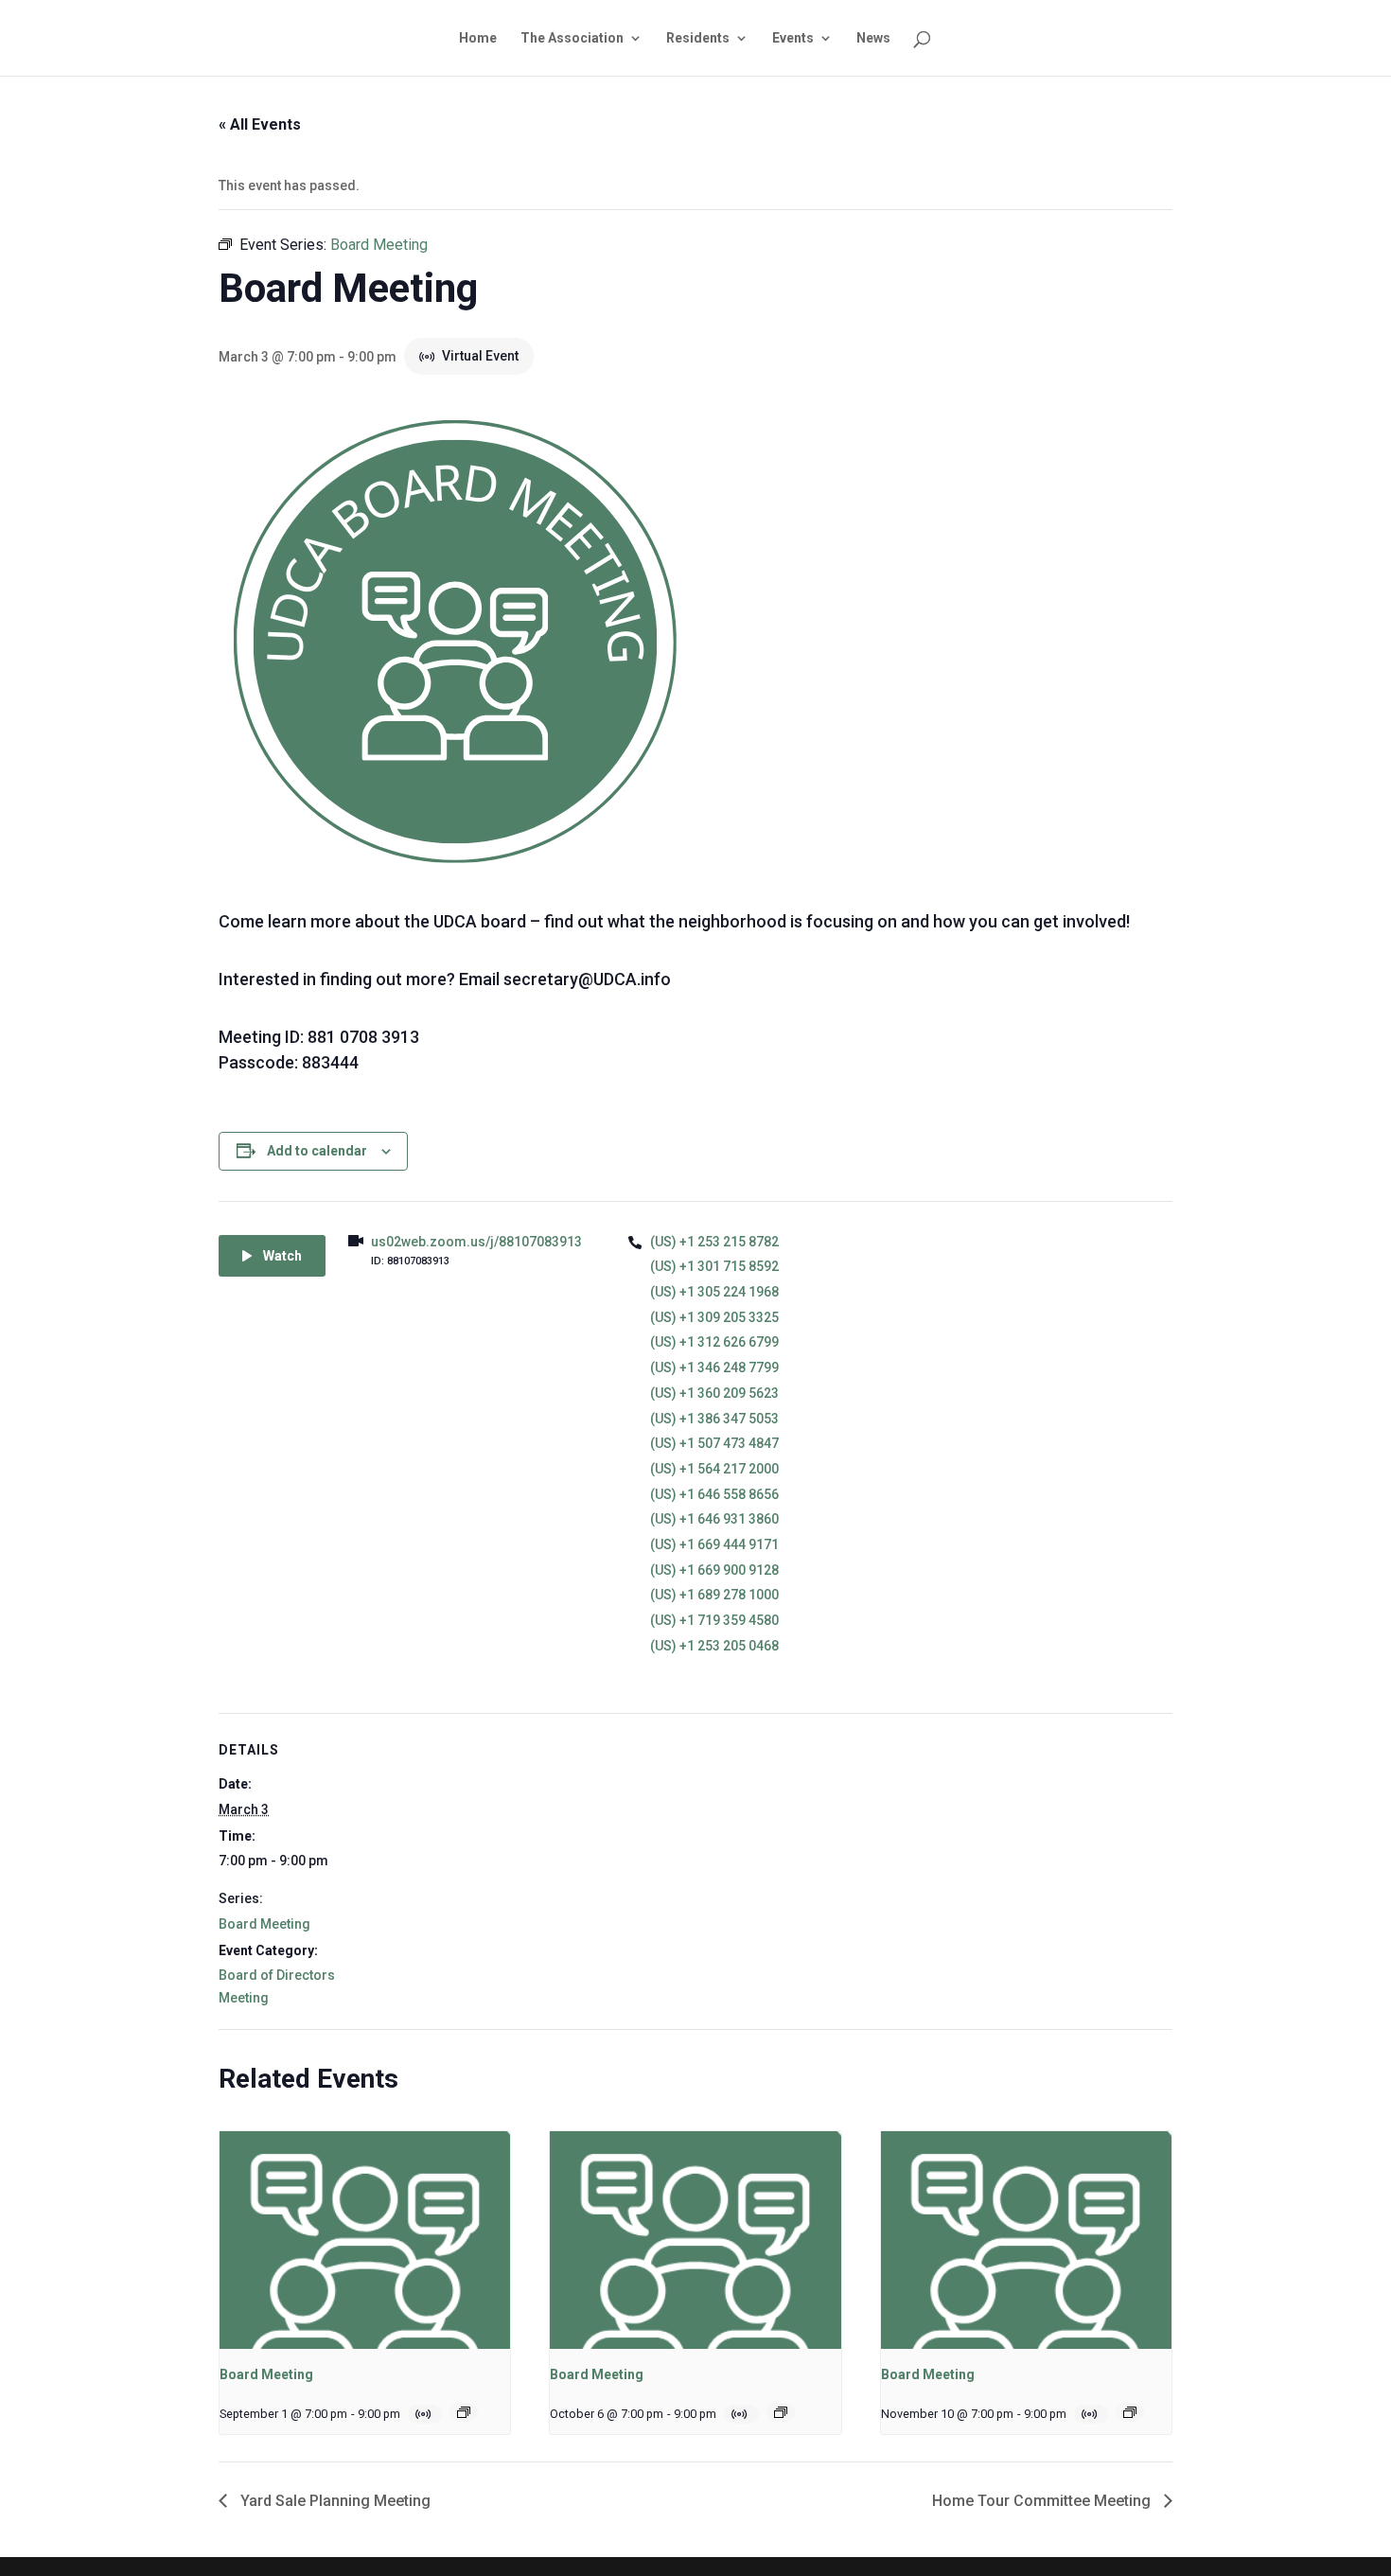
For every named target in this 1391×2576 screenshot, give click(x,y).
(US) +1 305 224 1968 (714, 1292)
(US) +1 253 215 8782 (714, 1242)
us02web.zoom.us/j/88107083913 (476, 1242)
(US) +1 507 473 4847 (714, 1443)
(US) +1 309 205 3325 (714, 1317)
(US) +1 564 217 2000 (714, 1469)
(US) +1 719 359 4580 (714, 1620)
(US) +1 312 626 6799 (714, 1342)
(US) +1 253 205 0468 (714, 1646)
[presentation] (365, 2240)
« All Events (260, 124)
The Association (572, 38)
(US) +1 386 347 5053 (714, 1419)
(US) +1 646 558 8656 (714, 1494)
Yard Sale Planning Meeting (334, 2501)
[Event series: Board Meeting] (464, 2412)
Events (793, 38)
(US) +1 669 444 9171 (714, 1544)
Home (478, 38)
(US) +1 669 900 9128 (714, 1570)
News (873, 38)
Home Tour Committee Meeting (1043, 2501)
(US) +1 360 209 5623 (714, 1393)
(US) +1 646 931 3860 (714, 1519)
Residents (698, 38)
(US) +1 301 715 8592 (714, 1266)
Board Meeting (264, 1924)
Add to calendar (317, 1151)
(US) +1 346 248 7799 (714, 1367)
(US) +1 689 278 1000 (714, 1595)
